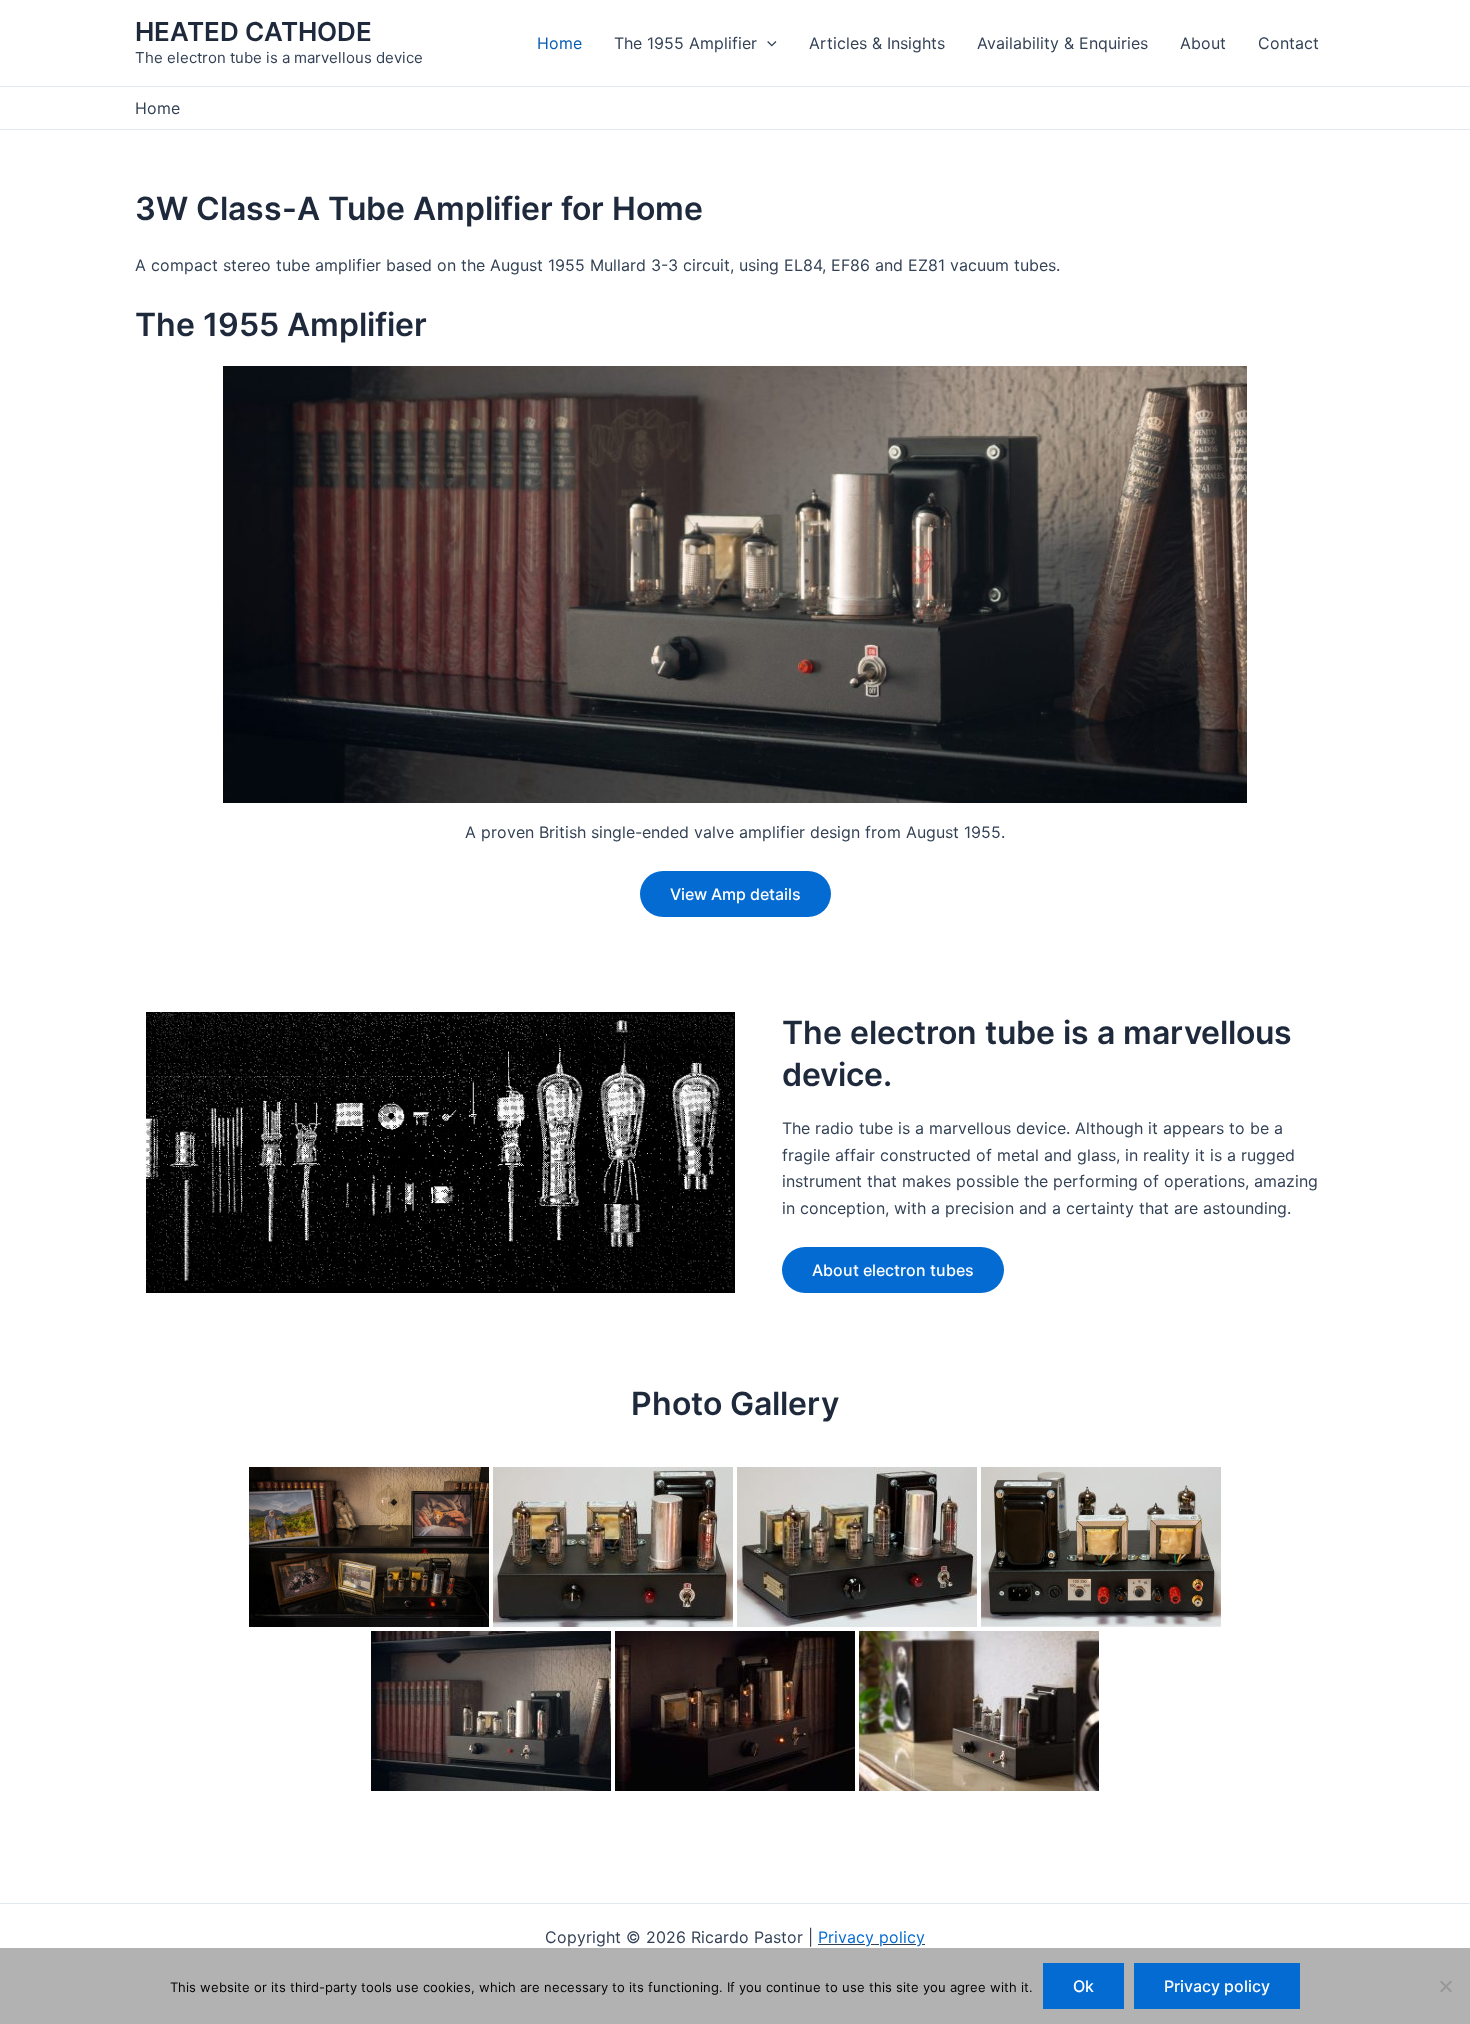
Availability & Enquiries (1062, 43)
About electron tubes (893, 1270)
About (1203, 43)
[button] (767, 43)
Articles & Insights (877, 43)
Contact (1288, 43)
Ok (1083, 1986)
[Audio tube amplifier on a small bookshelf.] (491, 1711)
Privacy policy (871, 1937)
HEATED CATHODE (253, 31)
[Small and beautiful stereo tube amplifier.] (369, 1547)
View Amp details (735, 894)
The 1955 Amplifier (685, 43)
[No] (1445, 1986)
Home (559, 43)
